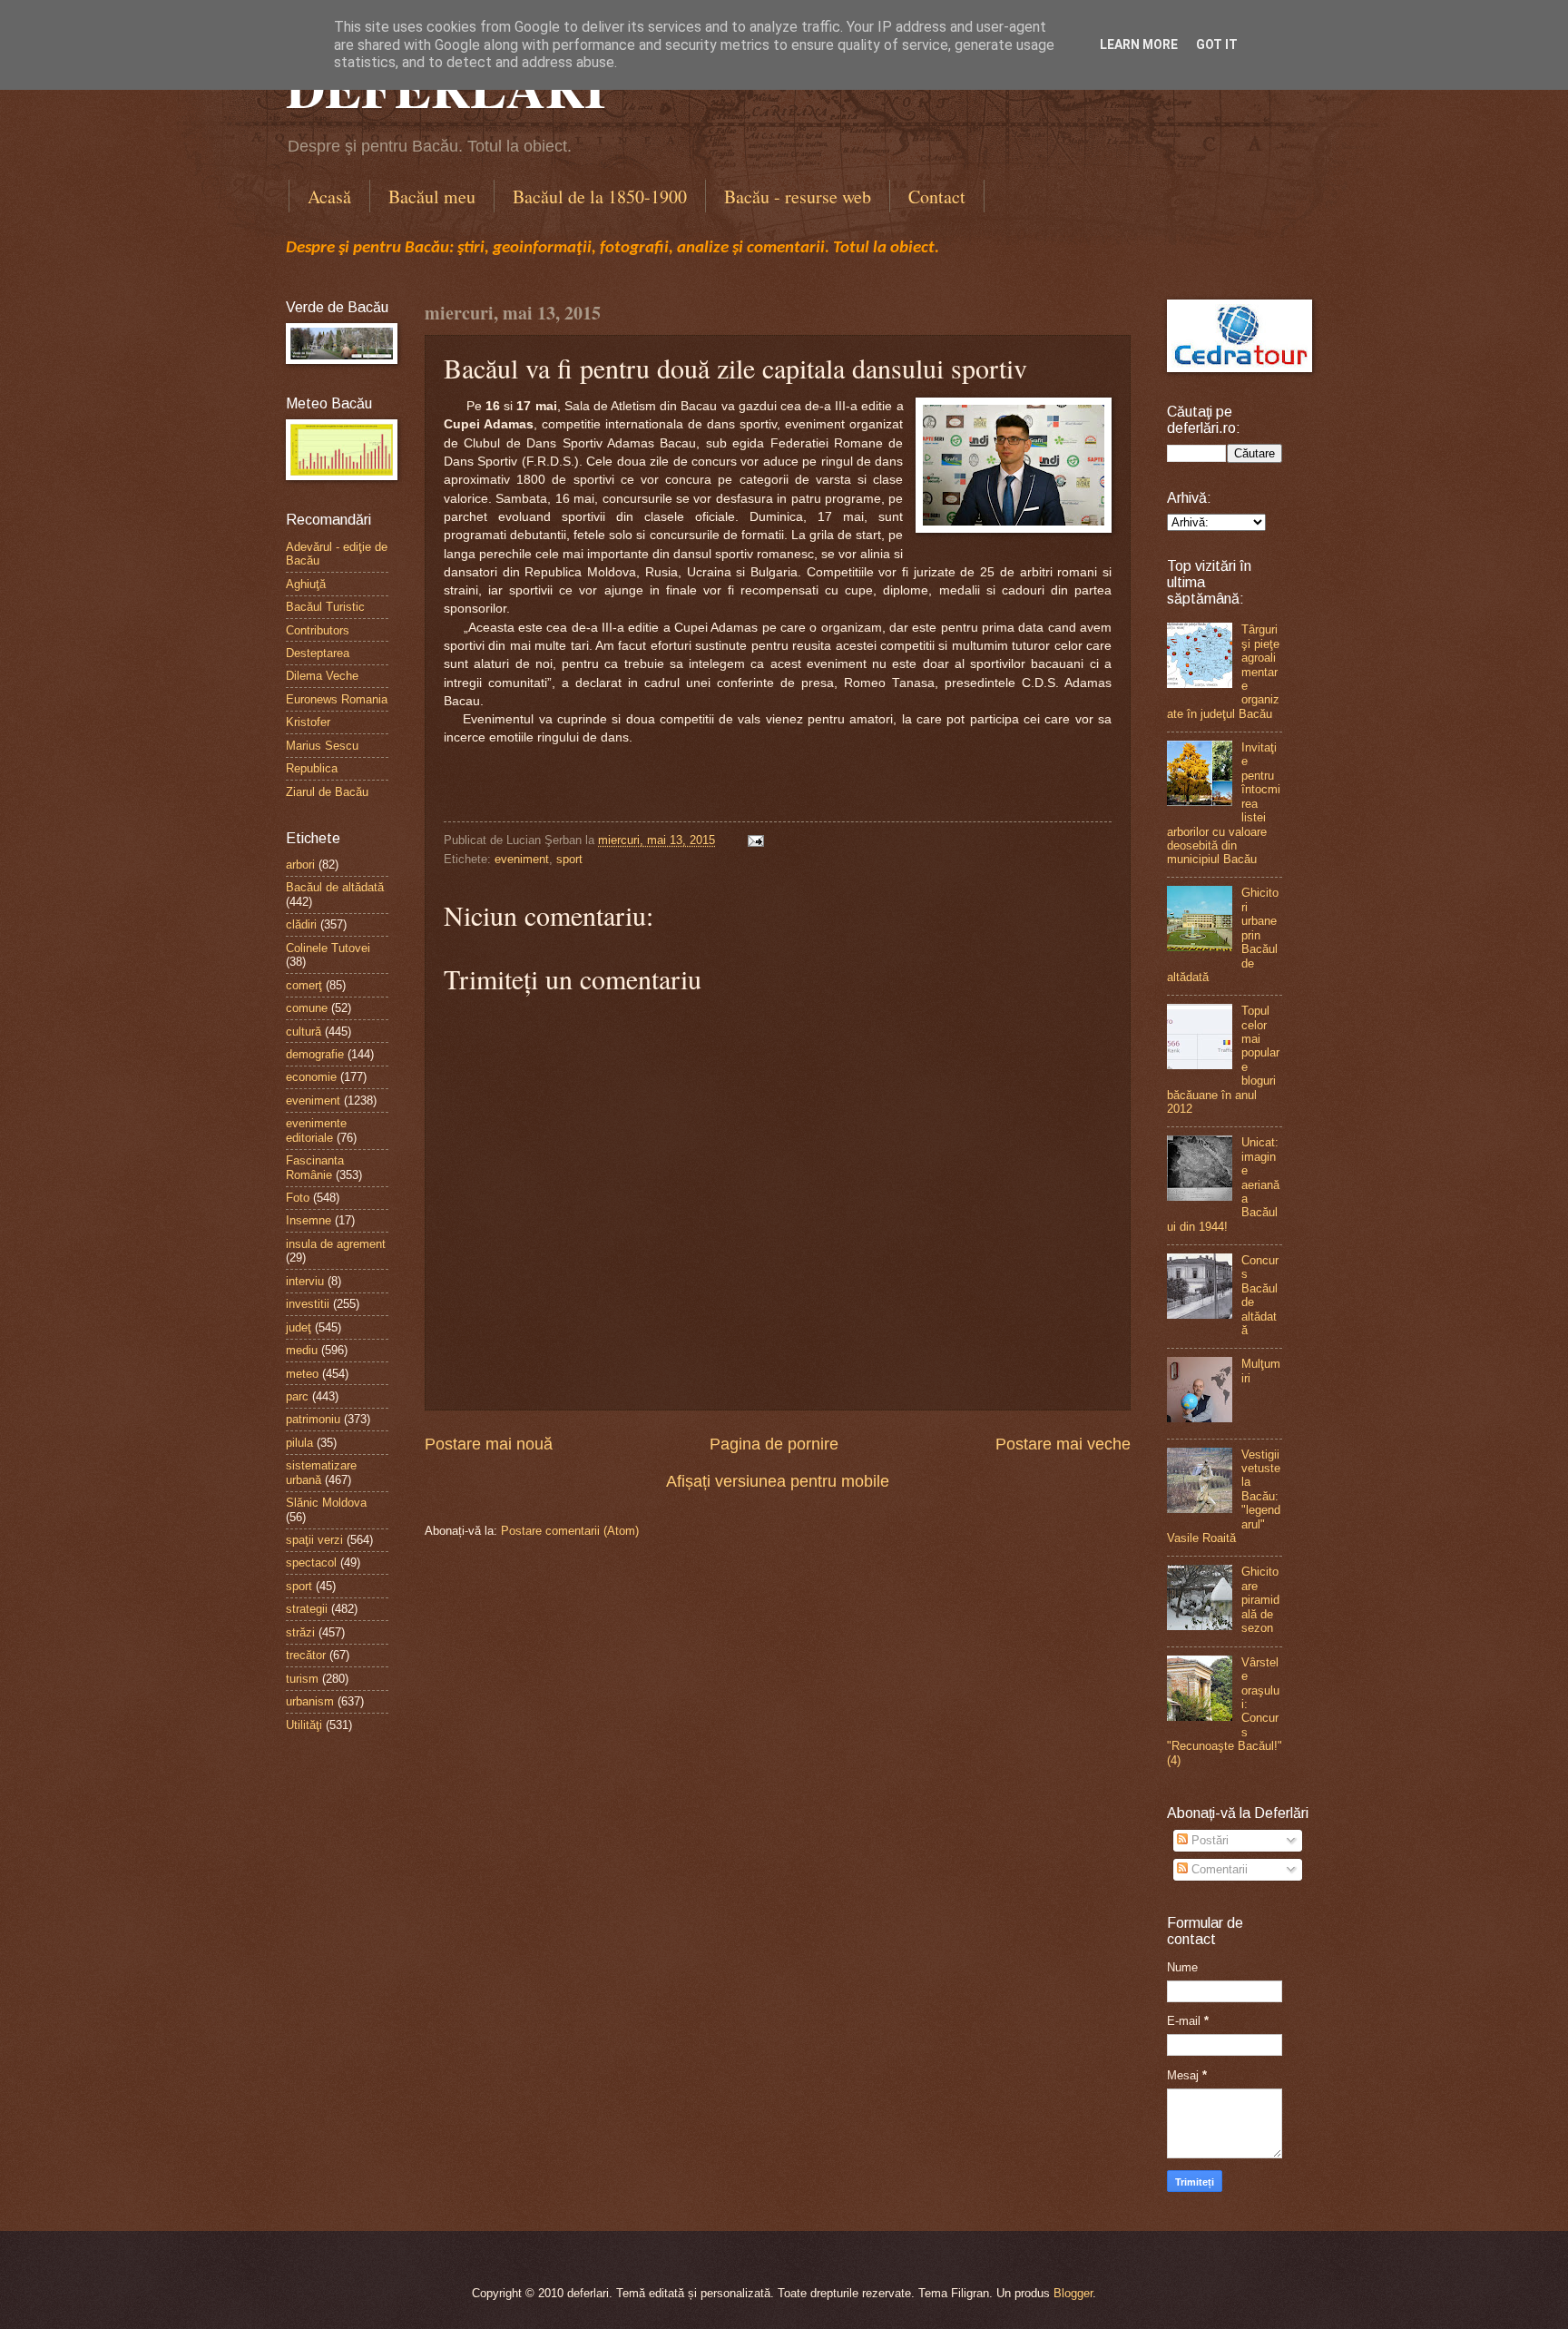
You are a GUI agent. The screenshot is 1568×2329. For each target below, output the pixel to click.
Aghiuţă (306, 584)
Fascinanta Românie (315, 1167)
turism (302, 1679)
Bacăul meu (432, 197)
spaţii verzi (314, 1540)
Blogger (1073, 2293)
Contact (937, 197)
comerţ (304, 985)
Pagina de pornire (774, 1444)
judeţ (299, 1327)
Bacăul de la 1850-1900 (600, 197)
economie (311, 1077)
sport (569, 859)
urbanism (310, 1701)
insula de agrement (336, 1244)
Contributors (318, 630)
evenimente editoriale (316, 1130)
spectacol (311, 1562)
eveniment (522, 859)
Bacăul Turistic (325, 607)
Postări (1208, 1840)
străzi (300, 1632)
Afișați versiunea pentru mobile (778, 1481)
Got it (1217, 44)
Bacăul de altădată (335, 887)
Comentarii (1218, 1869)
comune (307, 1008)
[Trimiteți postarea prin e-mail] (753, 840)
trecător (306, 1655)
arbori (300, 865)
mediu (302, 1350)
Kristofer (308, 722)
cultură (304, 1032)
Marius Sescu (322, 746)
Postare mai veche (1063, 1444)
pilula (299, 1443)
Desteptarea (318, 653)
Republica (312, 768)
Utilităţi (304, 1725)
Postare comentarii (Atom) (570, 1531)
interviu (305, 1281)
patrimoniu (313, 1419)
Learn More (1139, 44)
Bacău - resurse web (798, 197)
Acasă (329, 197)
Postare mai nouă (489, 1444)
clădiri (301, 924)
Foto (298, 1198)
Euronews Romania (337, 699)
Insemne (309, 1220)
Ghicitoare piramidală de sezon (1260, 1600)
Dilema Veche (322, 676)
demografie (315, 1054)
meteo (302, 1374)
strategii (307, 1609)
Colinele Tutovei (328, 948)
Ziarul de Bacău (327, 792)
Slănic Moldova (326, 1503)
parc (297, 1396)
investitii (308, 1304)
